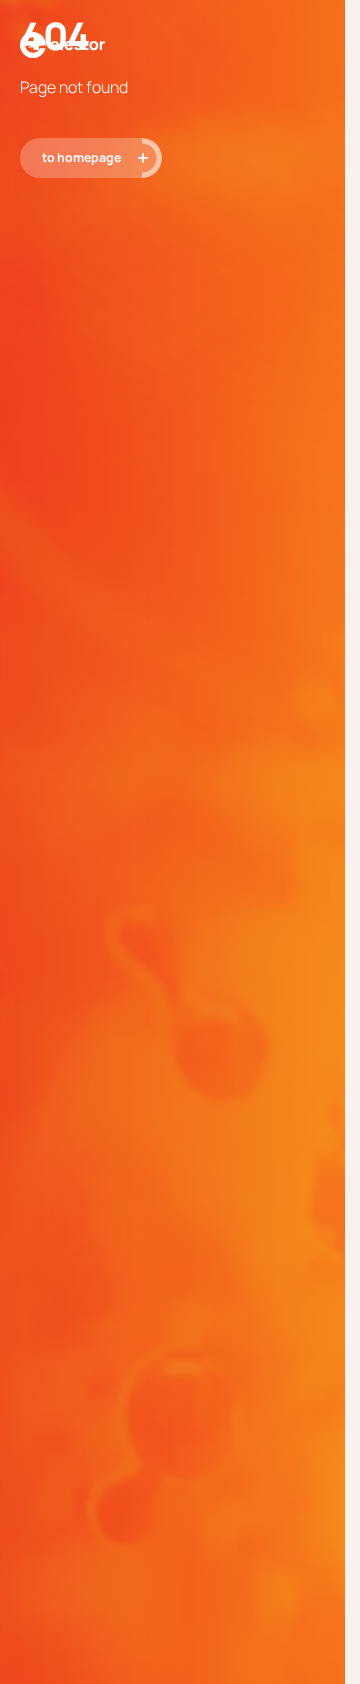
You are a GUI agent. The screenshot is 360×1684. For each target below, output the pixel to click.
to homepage (82, 157)
